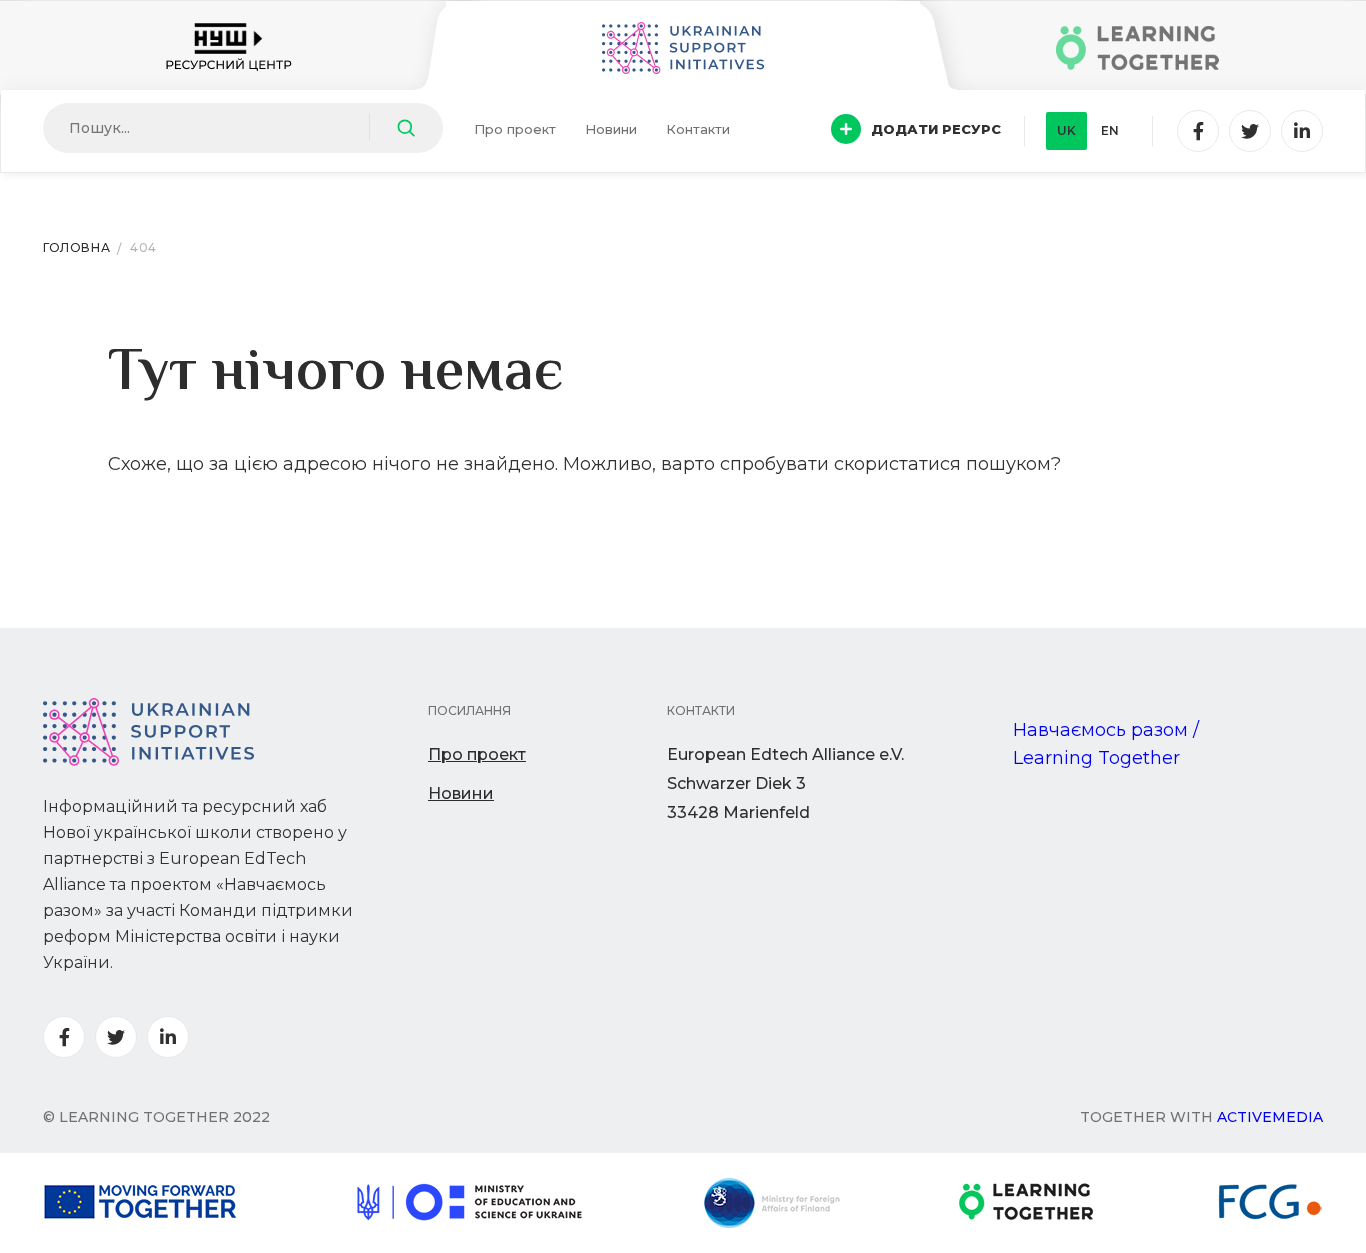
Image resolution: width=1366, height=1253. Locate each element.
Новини (611, 129)
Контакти (698, 129)
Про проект (515, 129)
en (1110, 130)
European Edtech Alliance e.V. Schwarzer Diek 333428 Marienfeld (785, 783)
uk (1066, 130)
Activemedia (1270, 1117)
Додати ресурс (936, 129)
